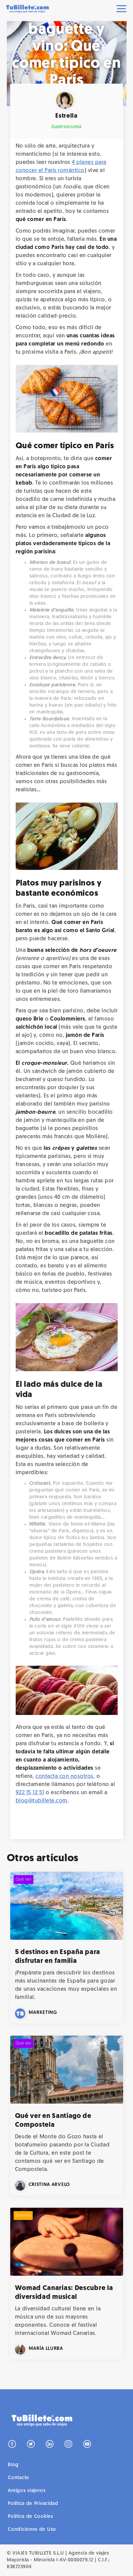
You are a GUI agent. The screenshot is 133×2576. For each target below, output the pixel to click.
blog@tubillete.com (42, 1801)
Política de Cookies (30, 2517)
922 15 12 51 (30, 1793)
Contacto (19, 2478)
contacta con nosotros (64, 1777)
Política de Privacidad (33, 2504)
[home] (30, 9)
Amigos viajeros (27, 2491)
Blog (13, 2465)
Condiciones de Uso (32, 2530)
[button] (123, 9)
